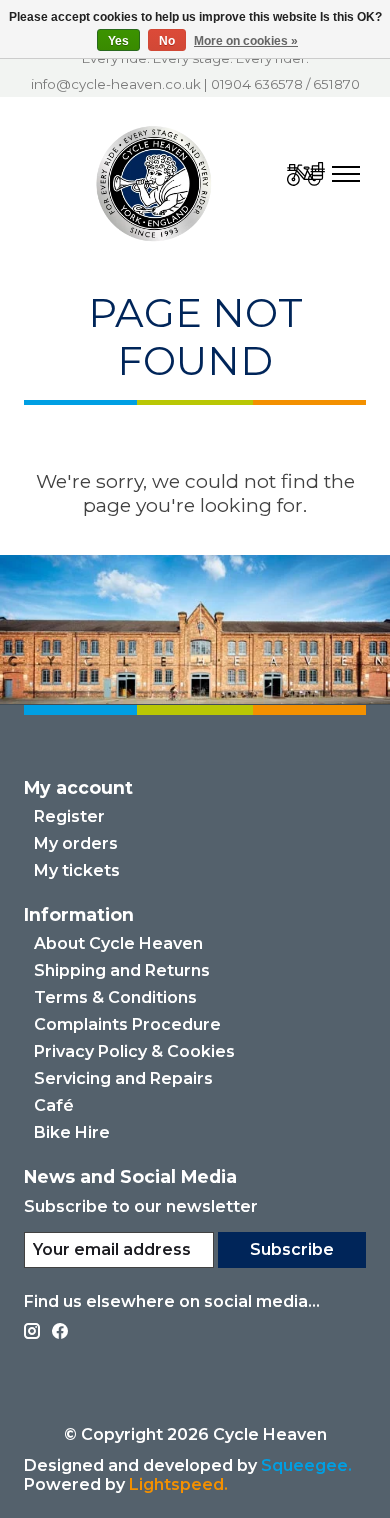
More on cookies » (246, 41)
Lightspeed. (178, 1484)
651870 (336, 84)
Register (69, 816)
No (167, 41)
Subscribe (292, 1249)
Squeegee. (306, 1465)
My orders (76, 843)
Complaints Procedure (127, 1024)
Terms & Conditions (115, 997)
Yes (118, 41)
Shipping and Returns (122, 970)
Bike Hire (72, 1132)
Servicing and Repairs (123, 1078)
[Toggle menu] (346, 174)
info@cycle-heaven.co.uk (116, 84)
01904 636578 (257, 84)
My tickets (77, 870)
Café (54, 1105)
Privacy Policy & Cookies (134, 1051)
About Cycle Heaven (118, 943)
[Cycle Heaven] (155, 184)
